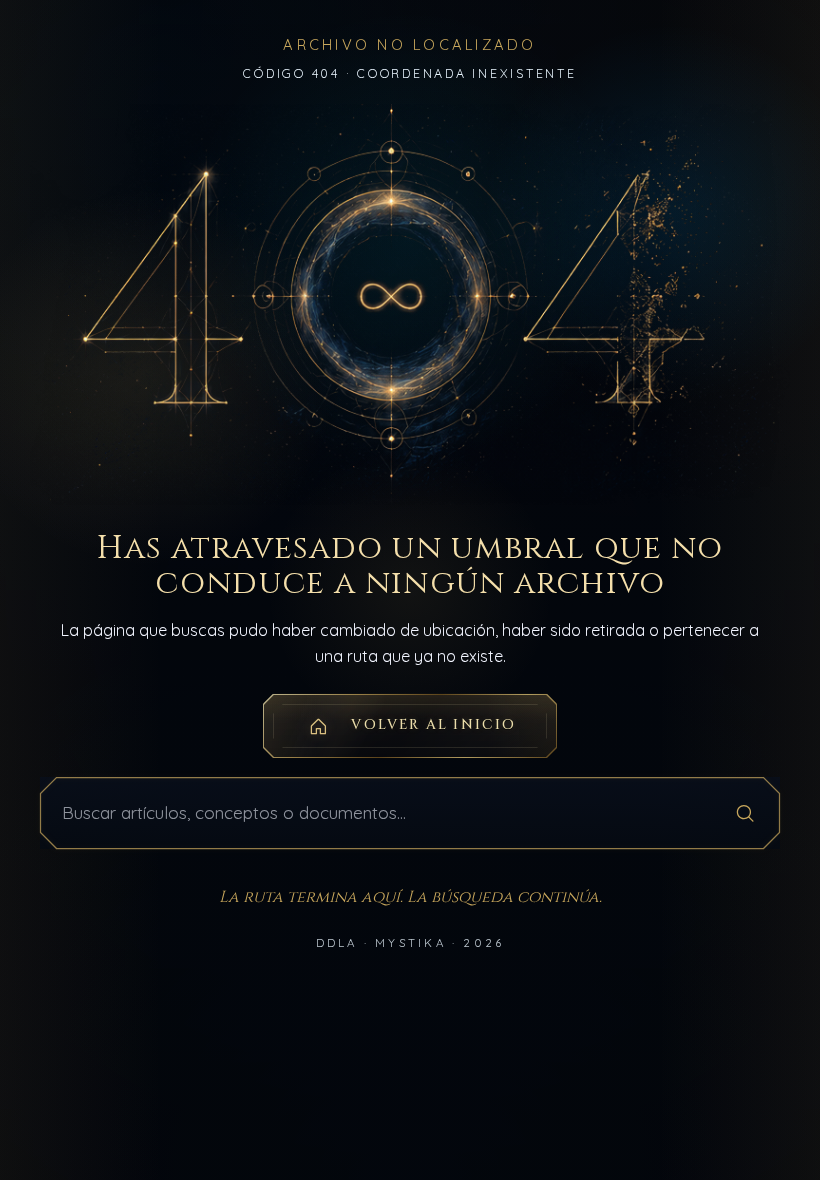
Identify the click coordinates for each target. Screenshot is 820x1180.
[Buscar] (745, 813)
